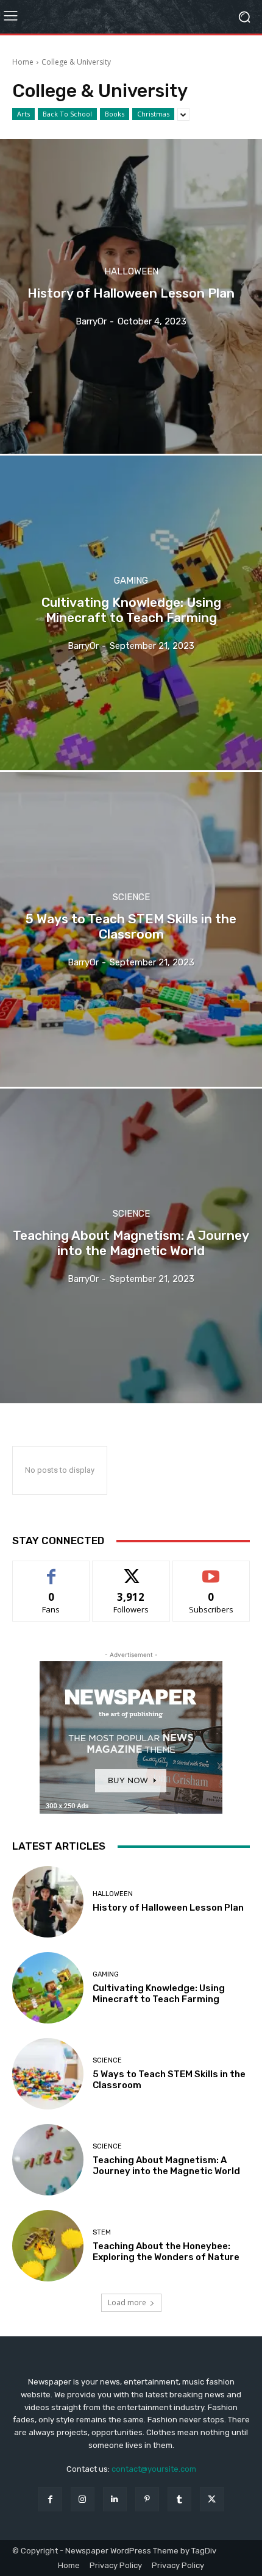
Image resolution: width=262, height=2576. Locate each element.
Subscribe (211, 1570)
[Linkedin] (115, 2499)
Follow (131, 1570)
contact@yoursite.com (154, 2469)
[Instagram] (83, 2499)
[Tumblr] (179, 2499)
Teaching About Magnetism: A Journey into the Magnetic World (166, 2166)
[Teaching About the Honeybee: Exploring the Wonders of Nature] (48, 2246)
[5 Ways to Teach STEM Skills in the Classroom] (131, 929)
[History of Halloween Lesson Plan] (131, 296)
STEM (102, 2232)
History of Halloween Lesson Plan (168, 1908)
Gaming (131, 581)
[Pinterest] (147, 2499)
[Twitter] (212, 2499)
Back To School (67, 114)
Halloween (131, 272)
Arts (23, 114)
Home (23, 62)
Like (51, 1570)
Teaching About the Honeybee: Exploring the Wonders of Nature (166, 2252)
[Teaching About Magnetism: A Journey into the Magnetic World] (131, 1246)
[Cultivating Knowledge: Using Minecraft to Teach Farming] (131, 613)
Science (131, 897)
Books (115, 114)
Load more (127, 2302)
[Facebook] (50, 2499)
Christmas (153, 114)
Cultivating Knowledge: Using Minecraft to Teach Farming (159, 1994)
